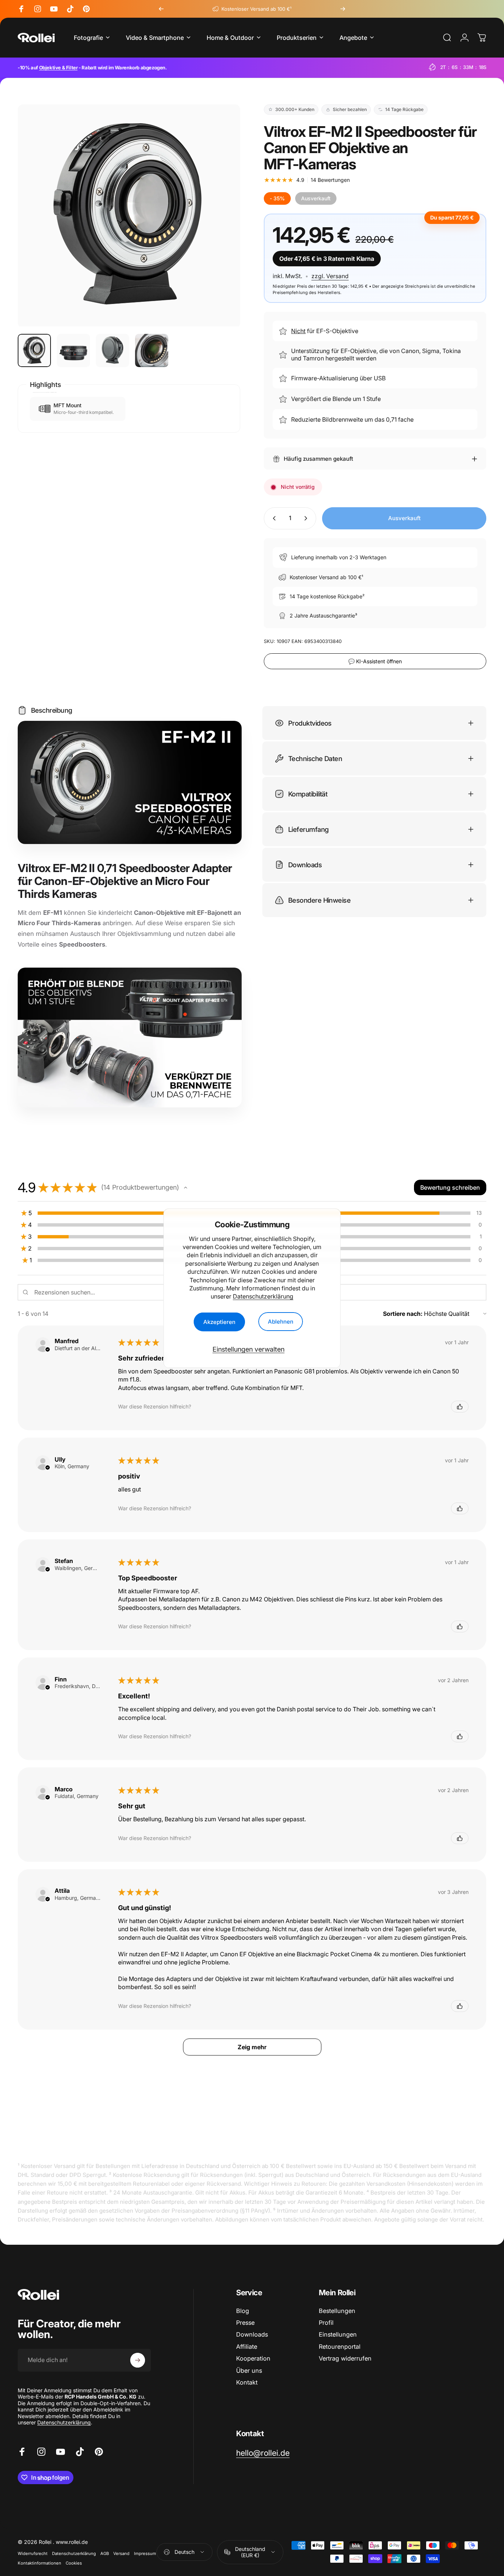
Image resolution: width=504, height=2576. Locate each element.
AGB (105, 2553)
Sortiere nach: (403, 1314)
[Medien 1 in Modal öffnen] (129, 216)
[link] (263, 2453)
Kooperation (253, 2358)
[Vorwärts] (343, 9)
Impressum (145, 2553)
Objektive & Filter (58, 68)
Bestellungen (337, 2311)
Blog (243, 2311)
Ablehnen (281, 1322)
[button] (186, 1187)
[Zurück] (161, 9)
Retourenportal (340, 2347)
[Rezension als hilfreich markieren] (460, 1407)
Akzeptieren (219, 1322)
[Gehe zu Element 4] (152, 350)
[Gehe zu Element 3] (113, 350)
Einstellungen (338, 2335)
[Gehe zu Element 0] (34, 350)
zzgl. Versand (330, 276)
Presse (245, 2323)
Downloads (252, 2335)
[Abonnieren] (138, 2360)
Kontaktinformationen (39, 2563)
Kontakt (247, 2382)
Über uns (249, 2371)
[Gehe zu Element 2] (73, 350)
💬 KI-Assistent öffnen (375, 661)
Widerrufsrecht (33, 2553)
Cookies (74, 2563)
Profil (326, 2323)
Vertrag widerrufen (345, 2358)
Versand (121, 2553)
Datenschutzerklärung (263, 1296)
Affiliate (247, 2347)
